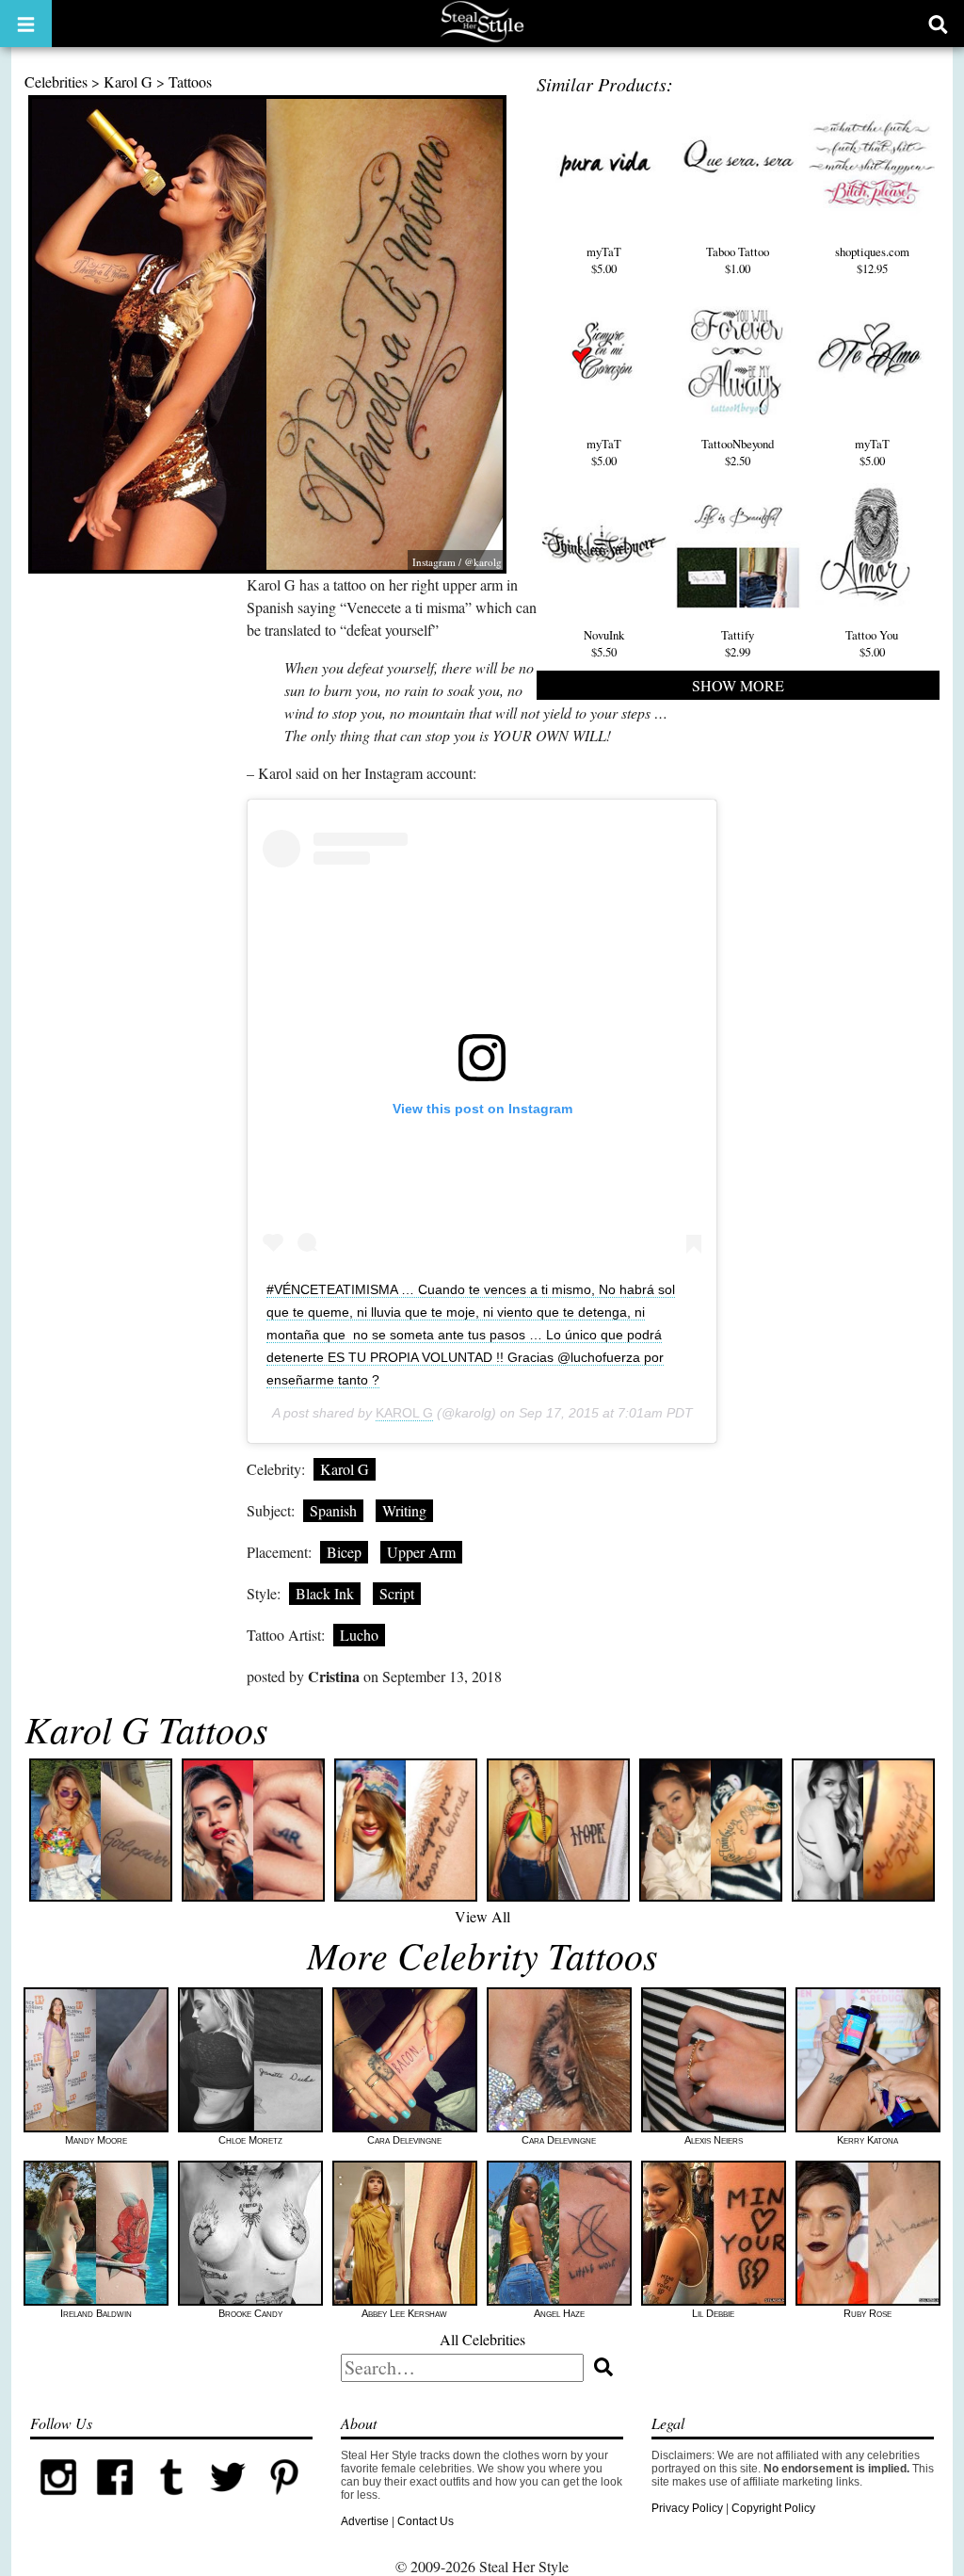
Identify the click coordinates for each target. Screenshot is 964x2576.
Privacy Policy (687, 2508)
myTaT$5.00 (604, 260)
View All (482, 1916)
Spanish (333, 1510)
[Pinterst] (284, 2502)
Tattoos (190, 81)
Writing (404, 1510)
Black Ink (325, 1593)
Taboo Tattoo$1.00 (738, 260)
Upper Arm (421, 1552)
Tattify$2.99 (738, 643)
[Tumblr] (171, 2502)
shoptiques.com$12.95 (872, 260)
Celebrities (56, 81)
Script (397, 1593)
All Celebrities (482, 2339)
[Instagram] (58, 2502)
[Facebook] (115, 2502)
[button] (26, 24)
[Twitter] (228, 2502)
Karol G (128, 81)
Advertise (365, 2521)
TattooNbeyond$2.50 (738, 452)
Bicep (344, 1552)
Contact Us (426, 2521)
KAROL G (404, 1413)
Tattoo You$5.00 (872, 643)
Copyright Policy (773, 2508)
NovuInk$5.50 (604, 643)
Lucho (359, 1635)
